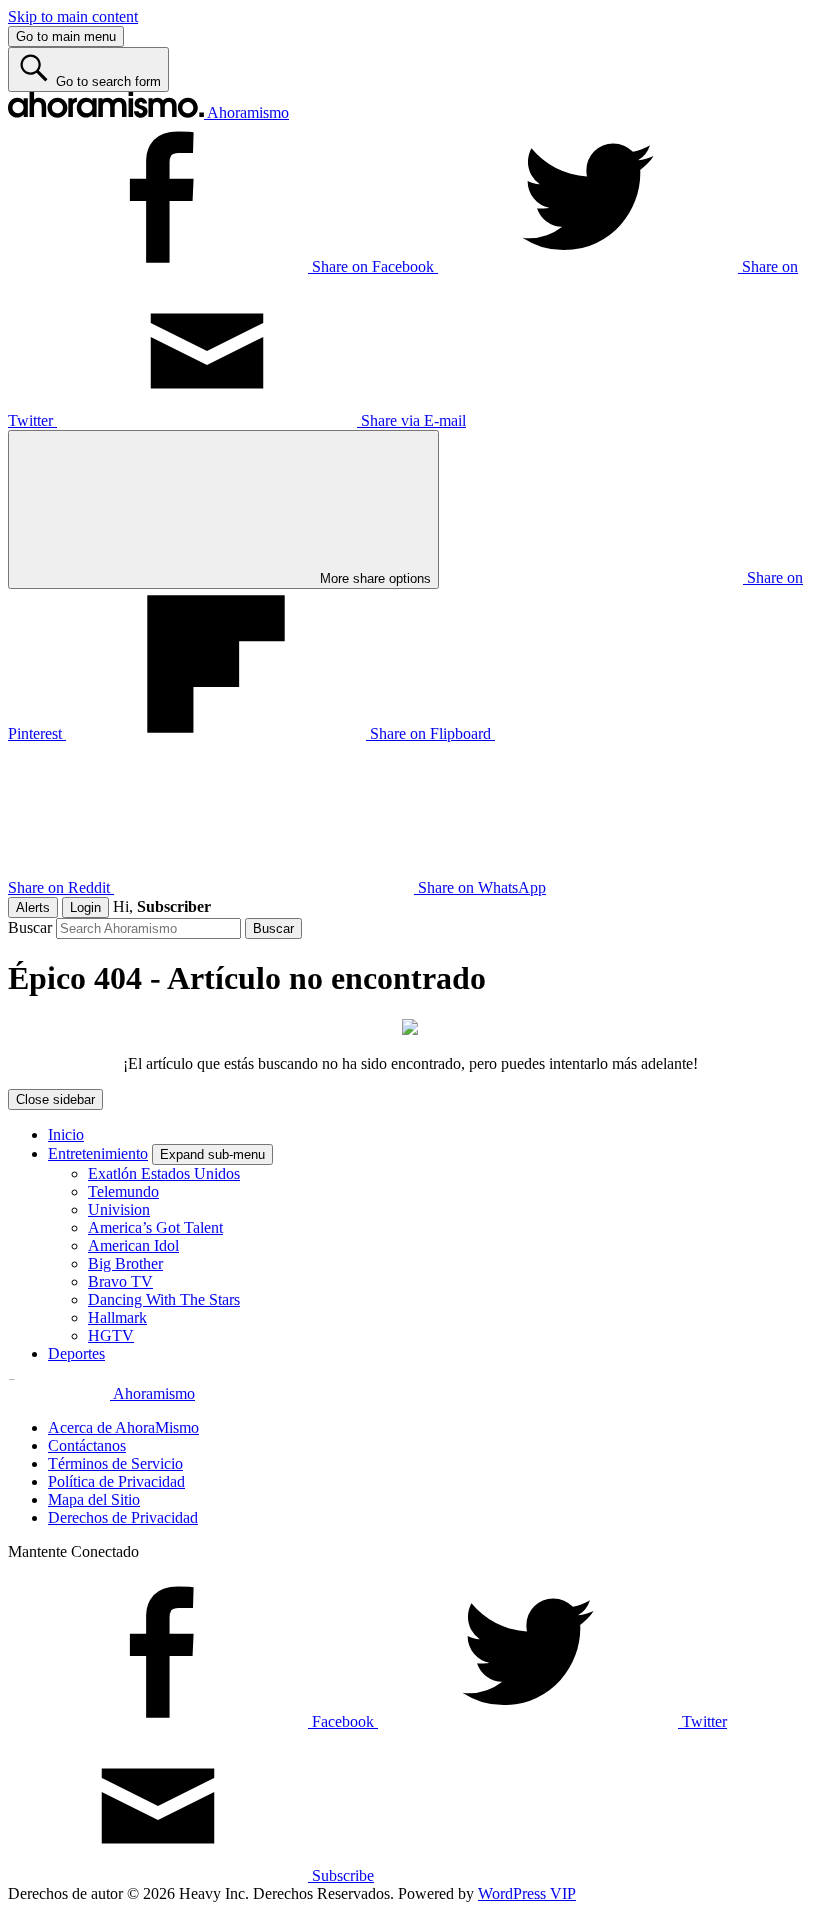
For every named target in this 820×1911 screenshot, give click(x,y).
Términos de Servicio (115, 1463)
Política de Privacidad (116, 1481)
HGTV (111, 1335)
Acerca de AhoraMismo (123, 1427)
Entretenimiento (98, 1153)
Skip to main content (73, 16)
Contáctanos (87, 1445)
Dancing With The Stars (164, 1299)
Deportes (76, 1353)
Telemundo (123, 1191)
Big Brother (125, 1263)
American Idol (133, 1245)
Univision (119, 1209)
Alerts (33, 907)
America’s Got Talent (155, 1227)
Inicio (66, 1134)
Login (85, 907)
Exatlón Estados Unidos (164, 1173)
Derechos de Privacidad (123, 1517)
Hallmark (117, 1317)
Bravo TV (120, 1281)
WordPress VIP (527, 1893)
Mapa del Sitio (94, 1499)
